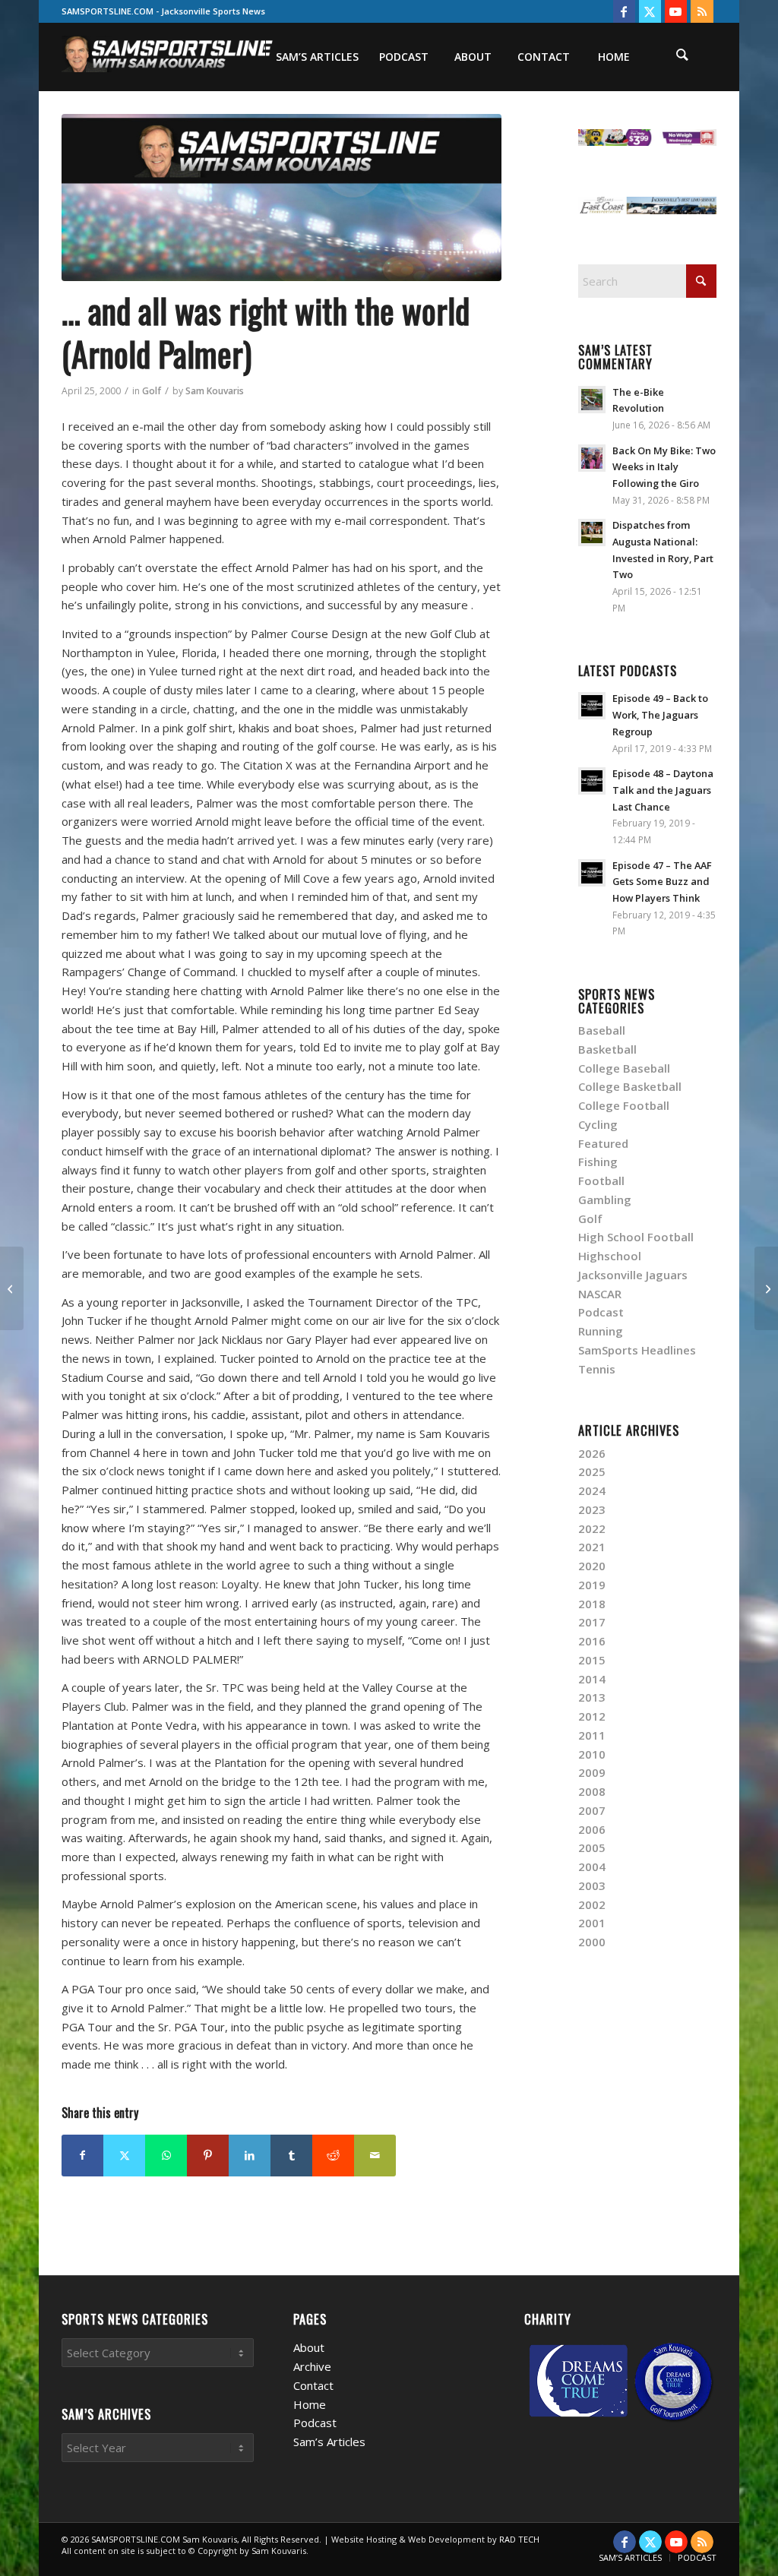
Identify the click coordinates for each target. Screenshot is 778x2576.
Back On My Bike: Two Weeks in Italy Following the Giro (664, 467)
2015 (592, 1660)
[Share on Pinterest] (208, 2156)
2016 (592, 1641)
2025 (592, 1471)
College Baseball (624, 1068)
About (309, 2347)
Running (601, 1331)
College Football (624, 1105)
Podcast (601, 1312)
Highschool (610, 1256)
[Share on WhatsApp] (166, 2156)
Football (601, 1181)
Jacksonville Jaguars (633, 1275)
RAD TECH (519, 2539)
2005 (592, 1847)
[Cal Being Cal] (766, 1288)
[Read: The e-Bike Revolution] (592, 400)
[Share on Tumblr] (291, 2156)
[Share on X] (124, 2156)
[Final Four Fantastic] (12, 1288)
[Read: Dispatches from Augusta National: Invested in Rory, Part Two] (592, 533)
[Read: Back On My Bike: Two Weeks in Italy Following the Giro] (592, 458)
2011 (592, 1735)
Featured (603, 1143)
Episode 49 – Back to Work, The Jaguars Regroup (660, 714)
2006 (592, 1829)
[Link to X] (650, 11)
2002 (592, 1904)
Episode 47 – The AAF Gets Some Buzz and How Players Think (662, 882)
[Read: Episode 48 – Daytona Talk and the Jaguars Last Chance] (592, 781)
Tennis (597, 1369)
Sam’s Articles (329, 2442)
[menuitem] (317, 57)
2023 (592, 1509)
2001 (592, 1923)
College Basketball (630, 1086)
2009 (592, 1772)
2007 (592, 1810)
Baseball (602, 1030)
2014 (592, 1679)
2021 (592, 1547)
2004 (592, 1866)
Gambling (605, 1199)
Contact (313, 2385)
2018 (592, 1604)
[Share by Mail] (375, 2156)
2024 (592, 1490)
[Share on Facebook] (82, 2156)
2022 (592, 1528)
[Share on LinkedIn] (250, 2156)
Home (310, 2404)
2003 (592, 1885)
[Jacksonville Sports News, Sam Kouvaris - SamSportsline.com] (281, 198)
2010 (592, 1754)
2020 (592, 1566)
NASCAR (600, 1294)
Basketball (607, 1049)
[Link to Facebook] (624, 11)
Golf (152, 391)
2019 (592, 1585)
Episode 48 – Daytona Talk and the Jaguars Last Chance (663, 790)
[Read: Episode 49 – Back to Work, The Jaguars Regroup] (592, 706)
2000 (592, 1942)
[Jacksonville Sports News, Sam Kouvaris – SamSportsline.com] (168, 57)
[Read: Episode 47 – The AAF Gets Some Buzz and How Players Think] (592, 873)
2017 (592, 1622)
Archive (312, 2366)
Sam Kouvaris (215, 391)
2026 (592, 1453)
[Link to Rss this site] (702, 11)
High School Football (636, 1237)
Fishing (598, 1162)
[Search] (682, 57)
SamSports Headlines (637, 1350)
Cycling (598, 1124)
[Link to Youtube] (676, 11)
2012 (592, 1716)
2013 (592, 1697)
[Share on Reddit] (333, 2156)
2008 (592, 1791)
